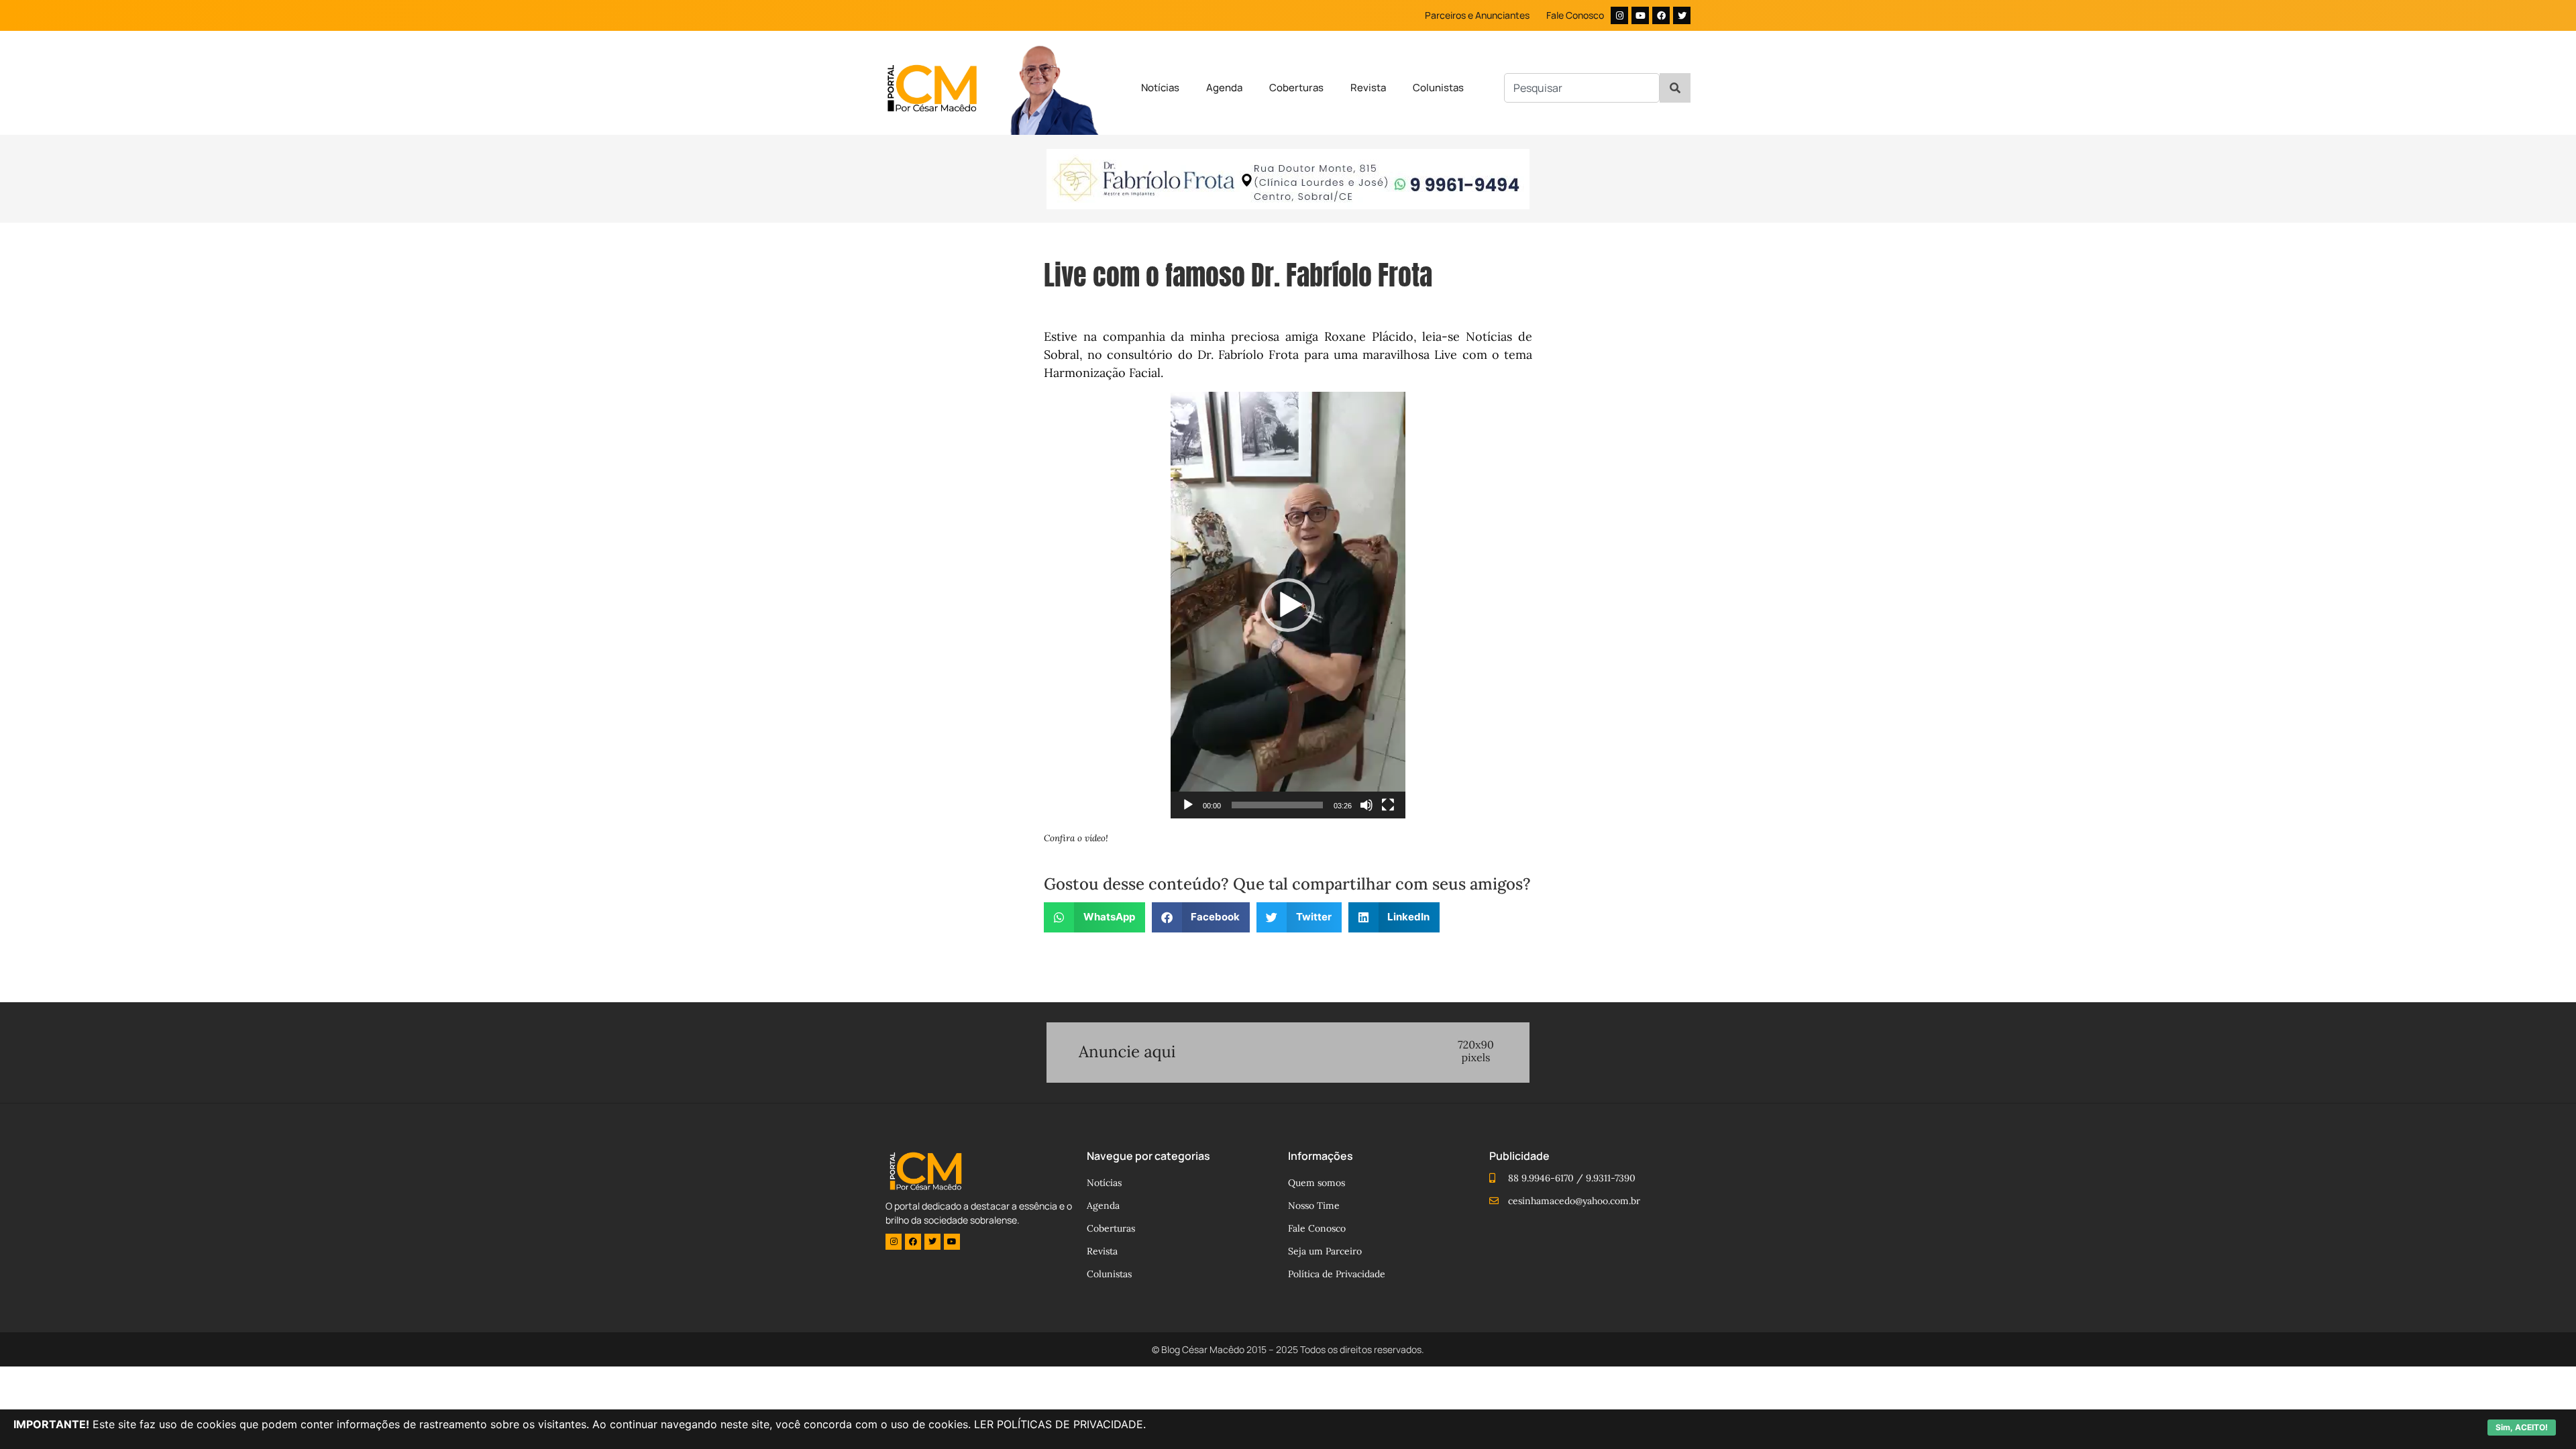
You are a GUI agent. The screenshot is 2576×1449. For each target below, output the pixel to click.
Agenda (1224, 88)
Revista (1368, 88)
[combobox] (1582, 88)
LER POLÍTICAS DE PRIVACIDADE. (1060, 1424)
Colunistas (1438, 88)
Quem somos (1317, 1183)
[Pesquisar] (1675, 88)
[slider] (1277, 805)
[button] (1288, 605)
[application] (1288, 605)
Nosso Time (1314, 1205)
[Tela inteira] (1388, 805)
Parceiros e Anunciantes (1477, 15)
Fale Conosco (1575, 15)
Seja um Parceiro (1325, 1251)
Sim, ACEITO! (2522, 1427)
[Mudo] (1366, 805)
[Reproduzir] (1188, 805)
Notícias (1160, 88)
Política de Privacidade (1337, 1274)
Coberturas (1296, 88)
